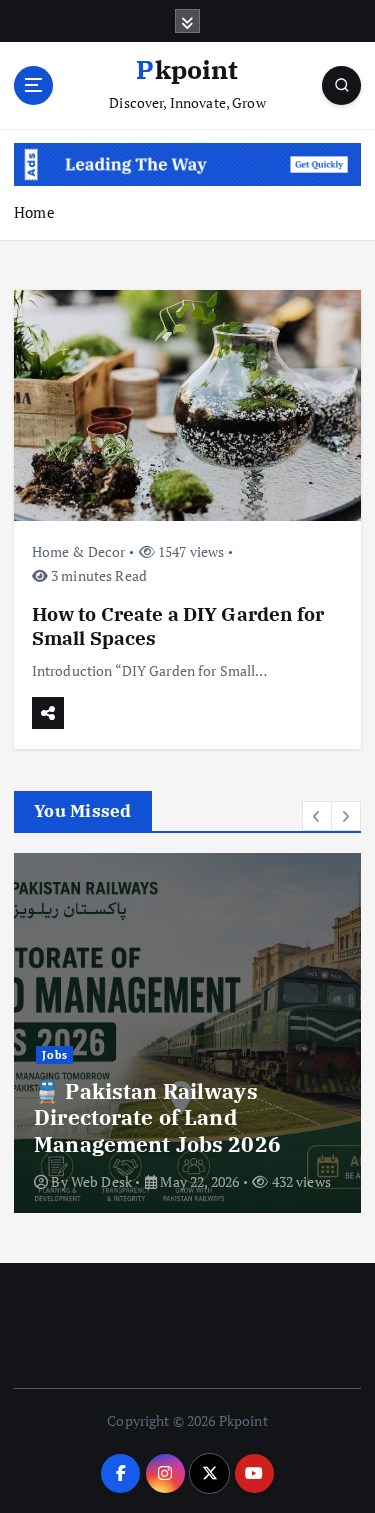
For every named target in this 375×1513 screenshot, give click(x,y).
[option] (187, 1033)
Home (34, 212)
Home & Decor (79, 551)
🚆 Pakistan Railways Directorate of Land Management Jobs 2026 (157, 1117)
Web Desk (101, 1181)
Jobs (55, 1055)
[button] (317, 816)
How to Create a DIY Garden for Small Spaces (178, 625)
